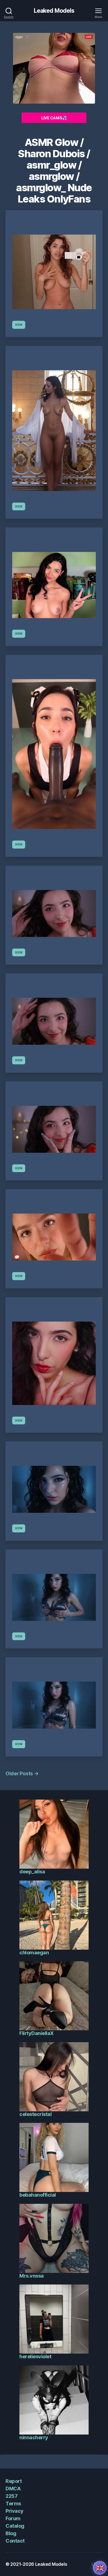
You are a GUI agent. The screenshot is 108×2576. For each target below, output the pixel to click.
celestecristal (35, 2114)
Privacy (15, 2511)
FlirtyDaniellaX (37, 2033)
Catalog (15, 2526)
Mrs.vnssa (32, 2276)
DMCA (13, 2489)
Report (14, 2481)
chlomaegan (34, 1953)
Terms (13, 2503)
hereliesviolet (35, 2356)
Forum (13, 2518)
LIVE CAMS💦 (54, 118)
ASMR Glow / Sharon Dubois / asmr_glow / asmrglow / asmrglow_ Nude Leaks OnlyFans (54, 171)
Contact (15, 2541)
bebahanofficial (38, 2195)
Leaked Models (54, 11)
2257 (11, 2496)
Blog (11, 2533)
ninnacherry (34, 2437)
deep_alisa (32, 1872)
